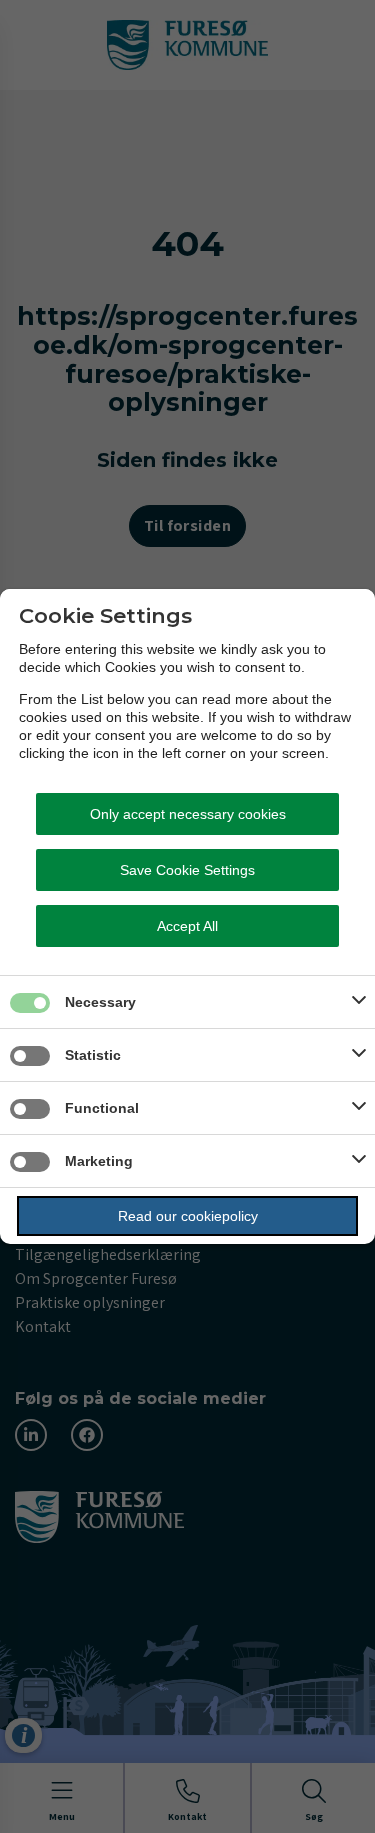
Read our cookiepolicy (188, 1216)
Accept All (187, 926)
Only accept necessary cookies (188, 814)
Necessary (100, 1002)
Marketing (99, 1161)
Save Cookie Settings (187, 870)
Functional (102, 1108)
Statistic (93, 1055)
